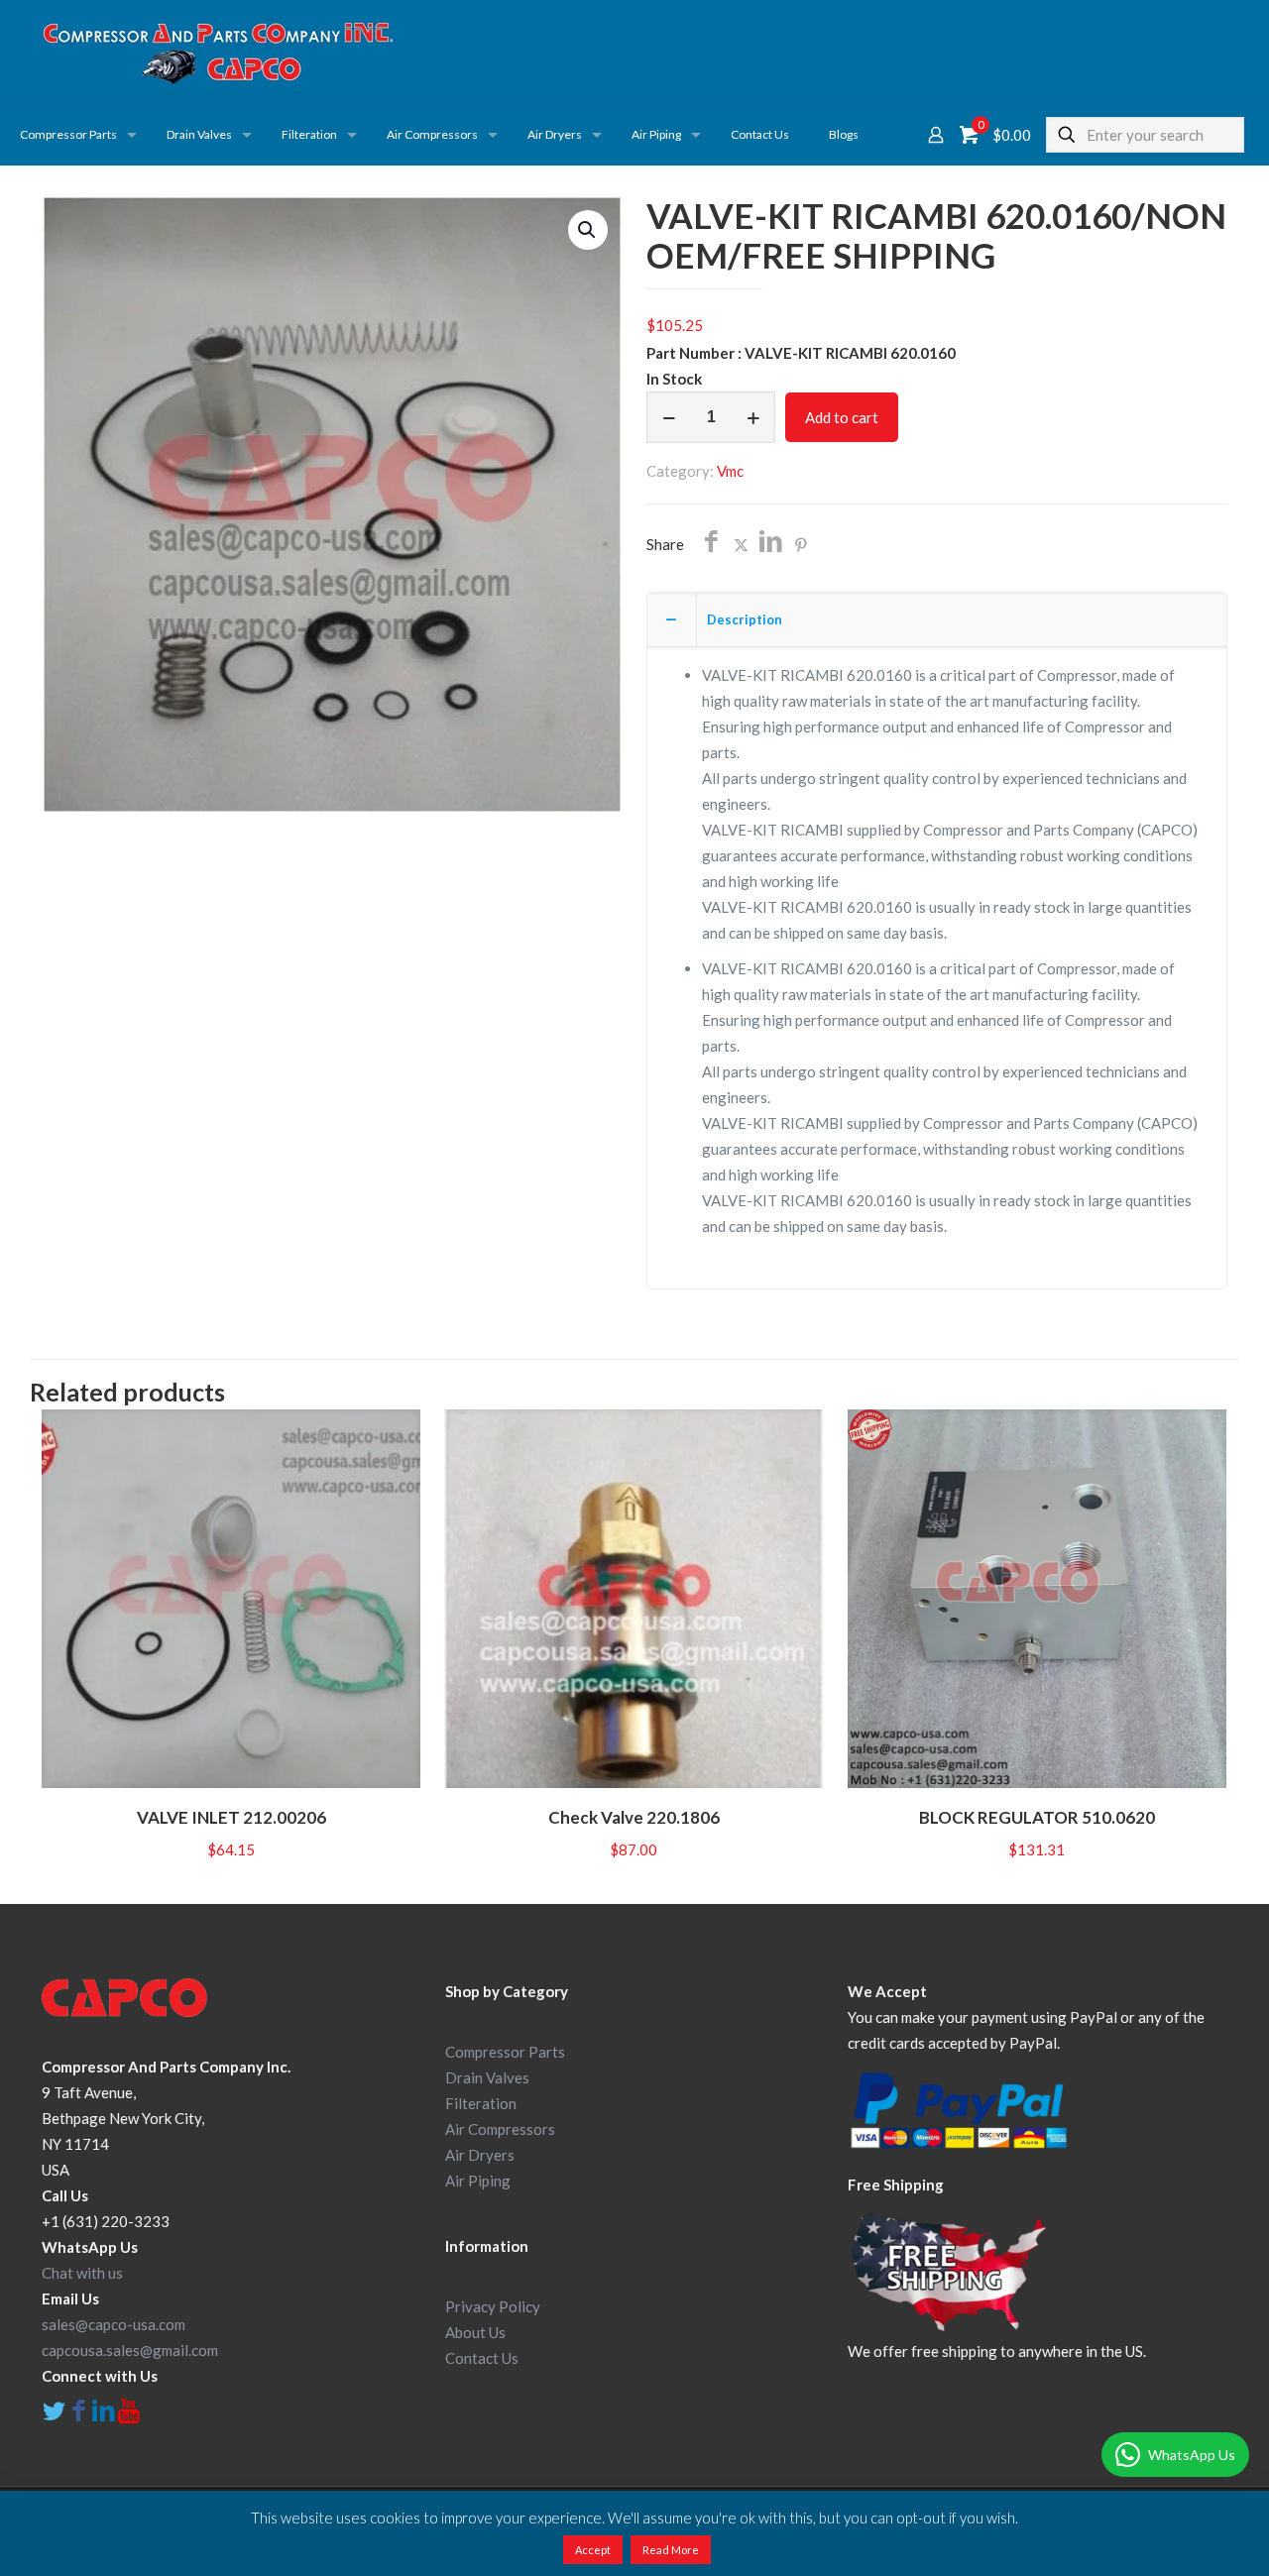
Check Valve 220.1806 (634, 1817)
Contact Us (482, 2358)
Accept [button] (593, 2550)
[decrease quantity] (669, 417)
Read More (671, 2550)
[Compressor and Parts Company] (218, 52)
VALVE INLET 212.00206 (231, 1817)
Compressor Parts (505, 2052)
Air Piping (478, 2181)
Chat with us (82, 2273)
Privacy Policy (493, 2306)
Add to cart (842, 417)
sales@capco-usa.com (114, 2324)
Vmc (730, 471)
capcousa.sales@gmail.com (130, 2350)
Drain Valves (487, 2077)
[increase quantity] (753, 417)
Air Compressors (500, 2129)
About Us (475, 2332)
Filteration (481, 2103)
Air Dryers (480, 2155)
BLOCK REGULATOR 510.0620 (1037, 1817)
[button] (588, 230)
